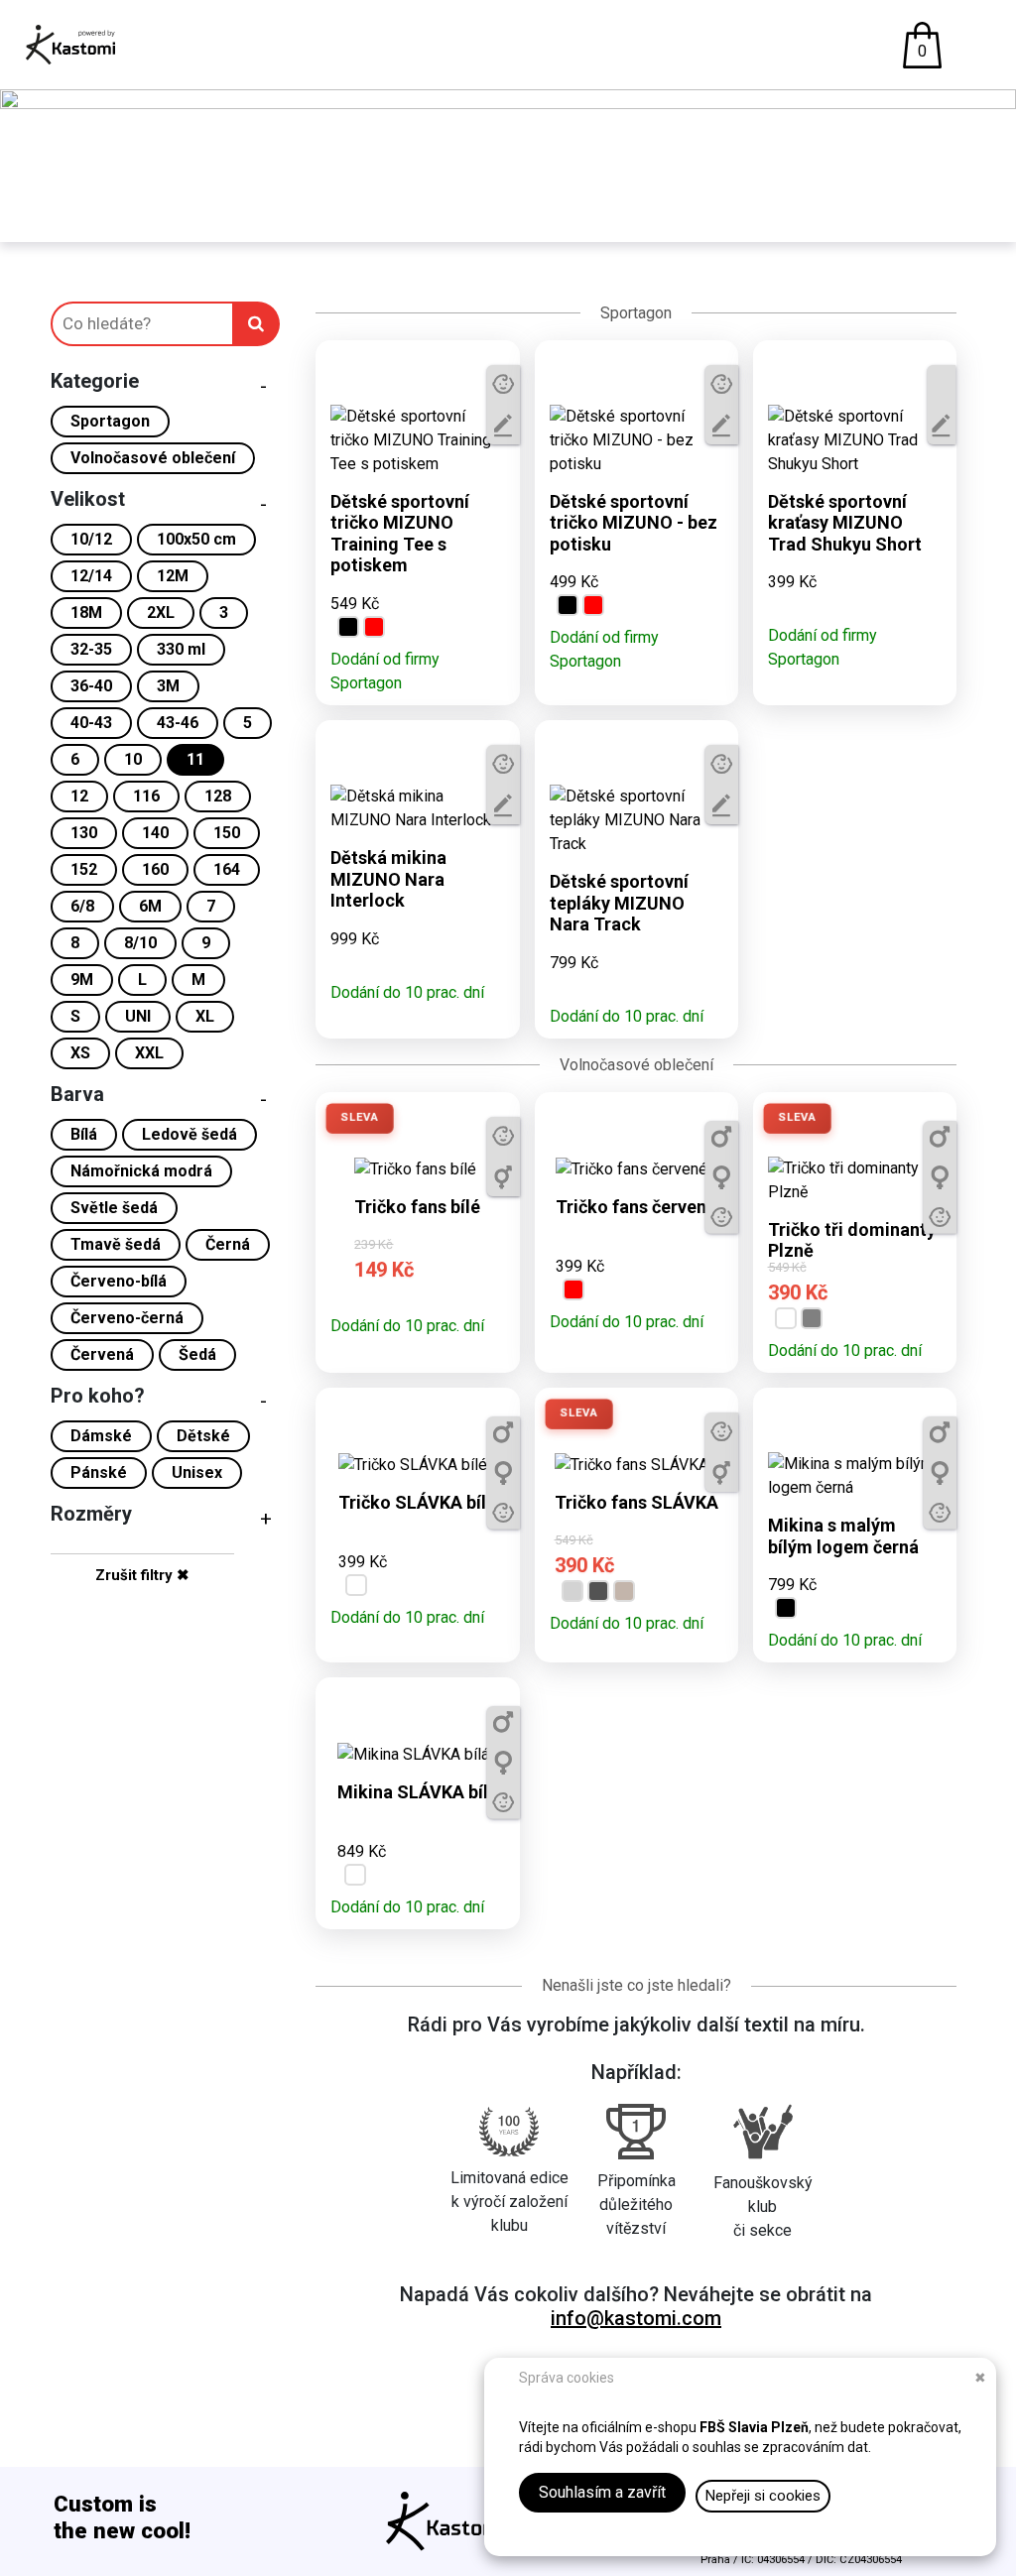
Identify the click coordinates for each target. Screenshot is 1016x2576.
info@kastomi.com (636, 2318)
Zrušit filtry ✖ (142, 1575)
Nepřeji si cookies (763, 2496)
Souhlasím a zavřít (602, 2492)
